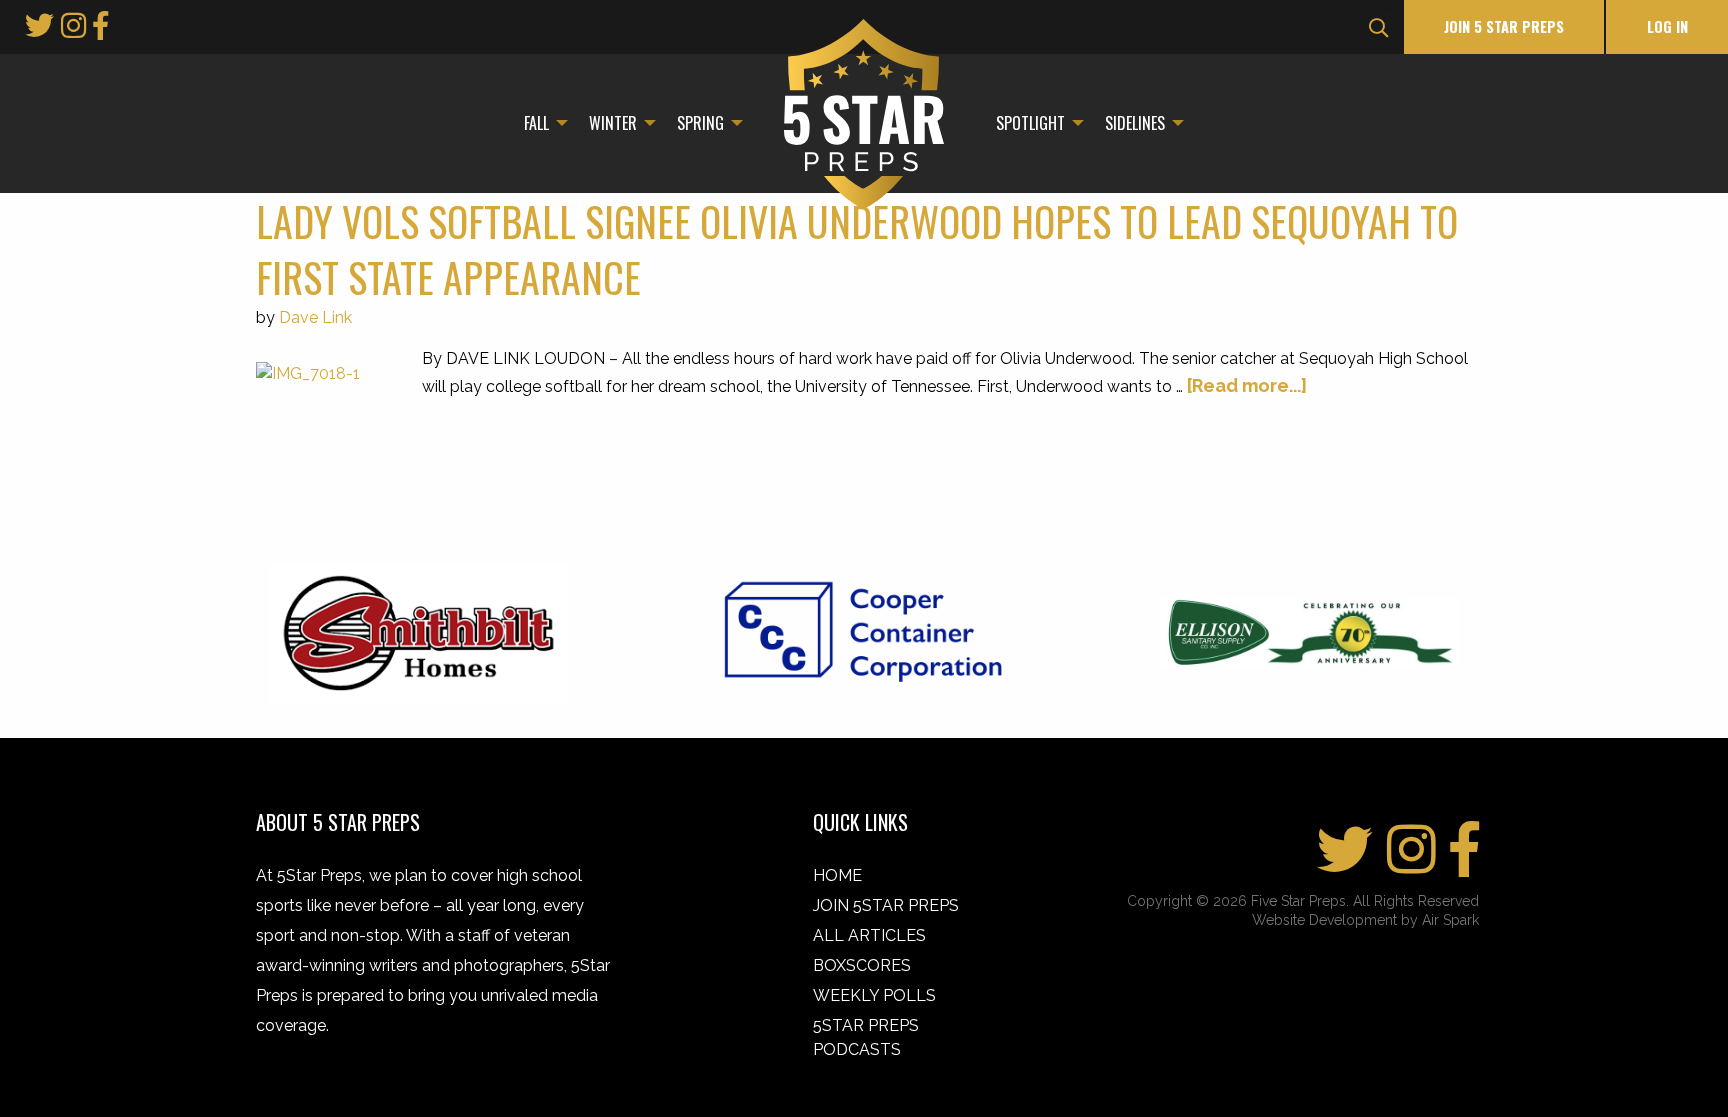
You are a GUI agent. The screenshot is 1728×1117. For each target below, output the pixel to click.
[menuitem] (540, 123)
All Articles (869, 935)
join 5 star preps (1504, 26)
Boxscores (862, 965)
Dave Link (315, 317)
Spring (700, 123)
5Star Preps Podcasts (866, 1037)
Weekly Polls (874, 995)
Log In (1667, 26)
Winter (613, 123)
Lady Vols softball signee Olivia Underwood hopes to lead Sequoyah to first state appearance (857, 249)
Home (837, 875)
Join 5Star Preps (886, 905)
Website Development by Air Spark (1365, 920)
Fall (536, 123)
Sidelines (1135, 123)
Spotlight (1030, 123)
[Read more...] (1247, 385)
